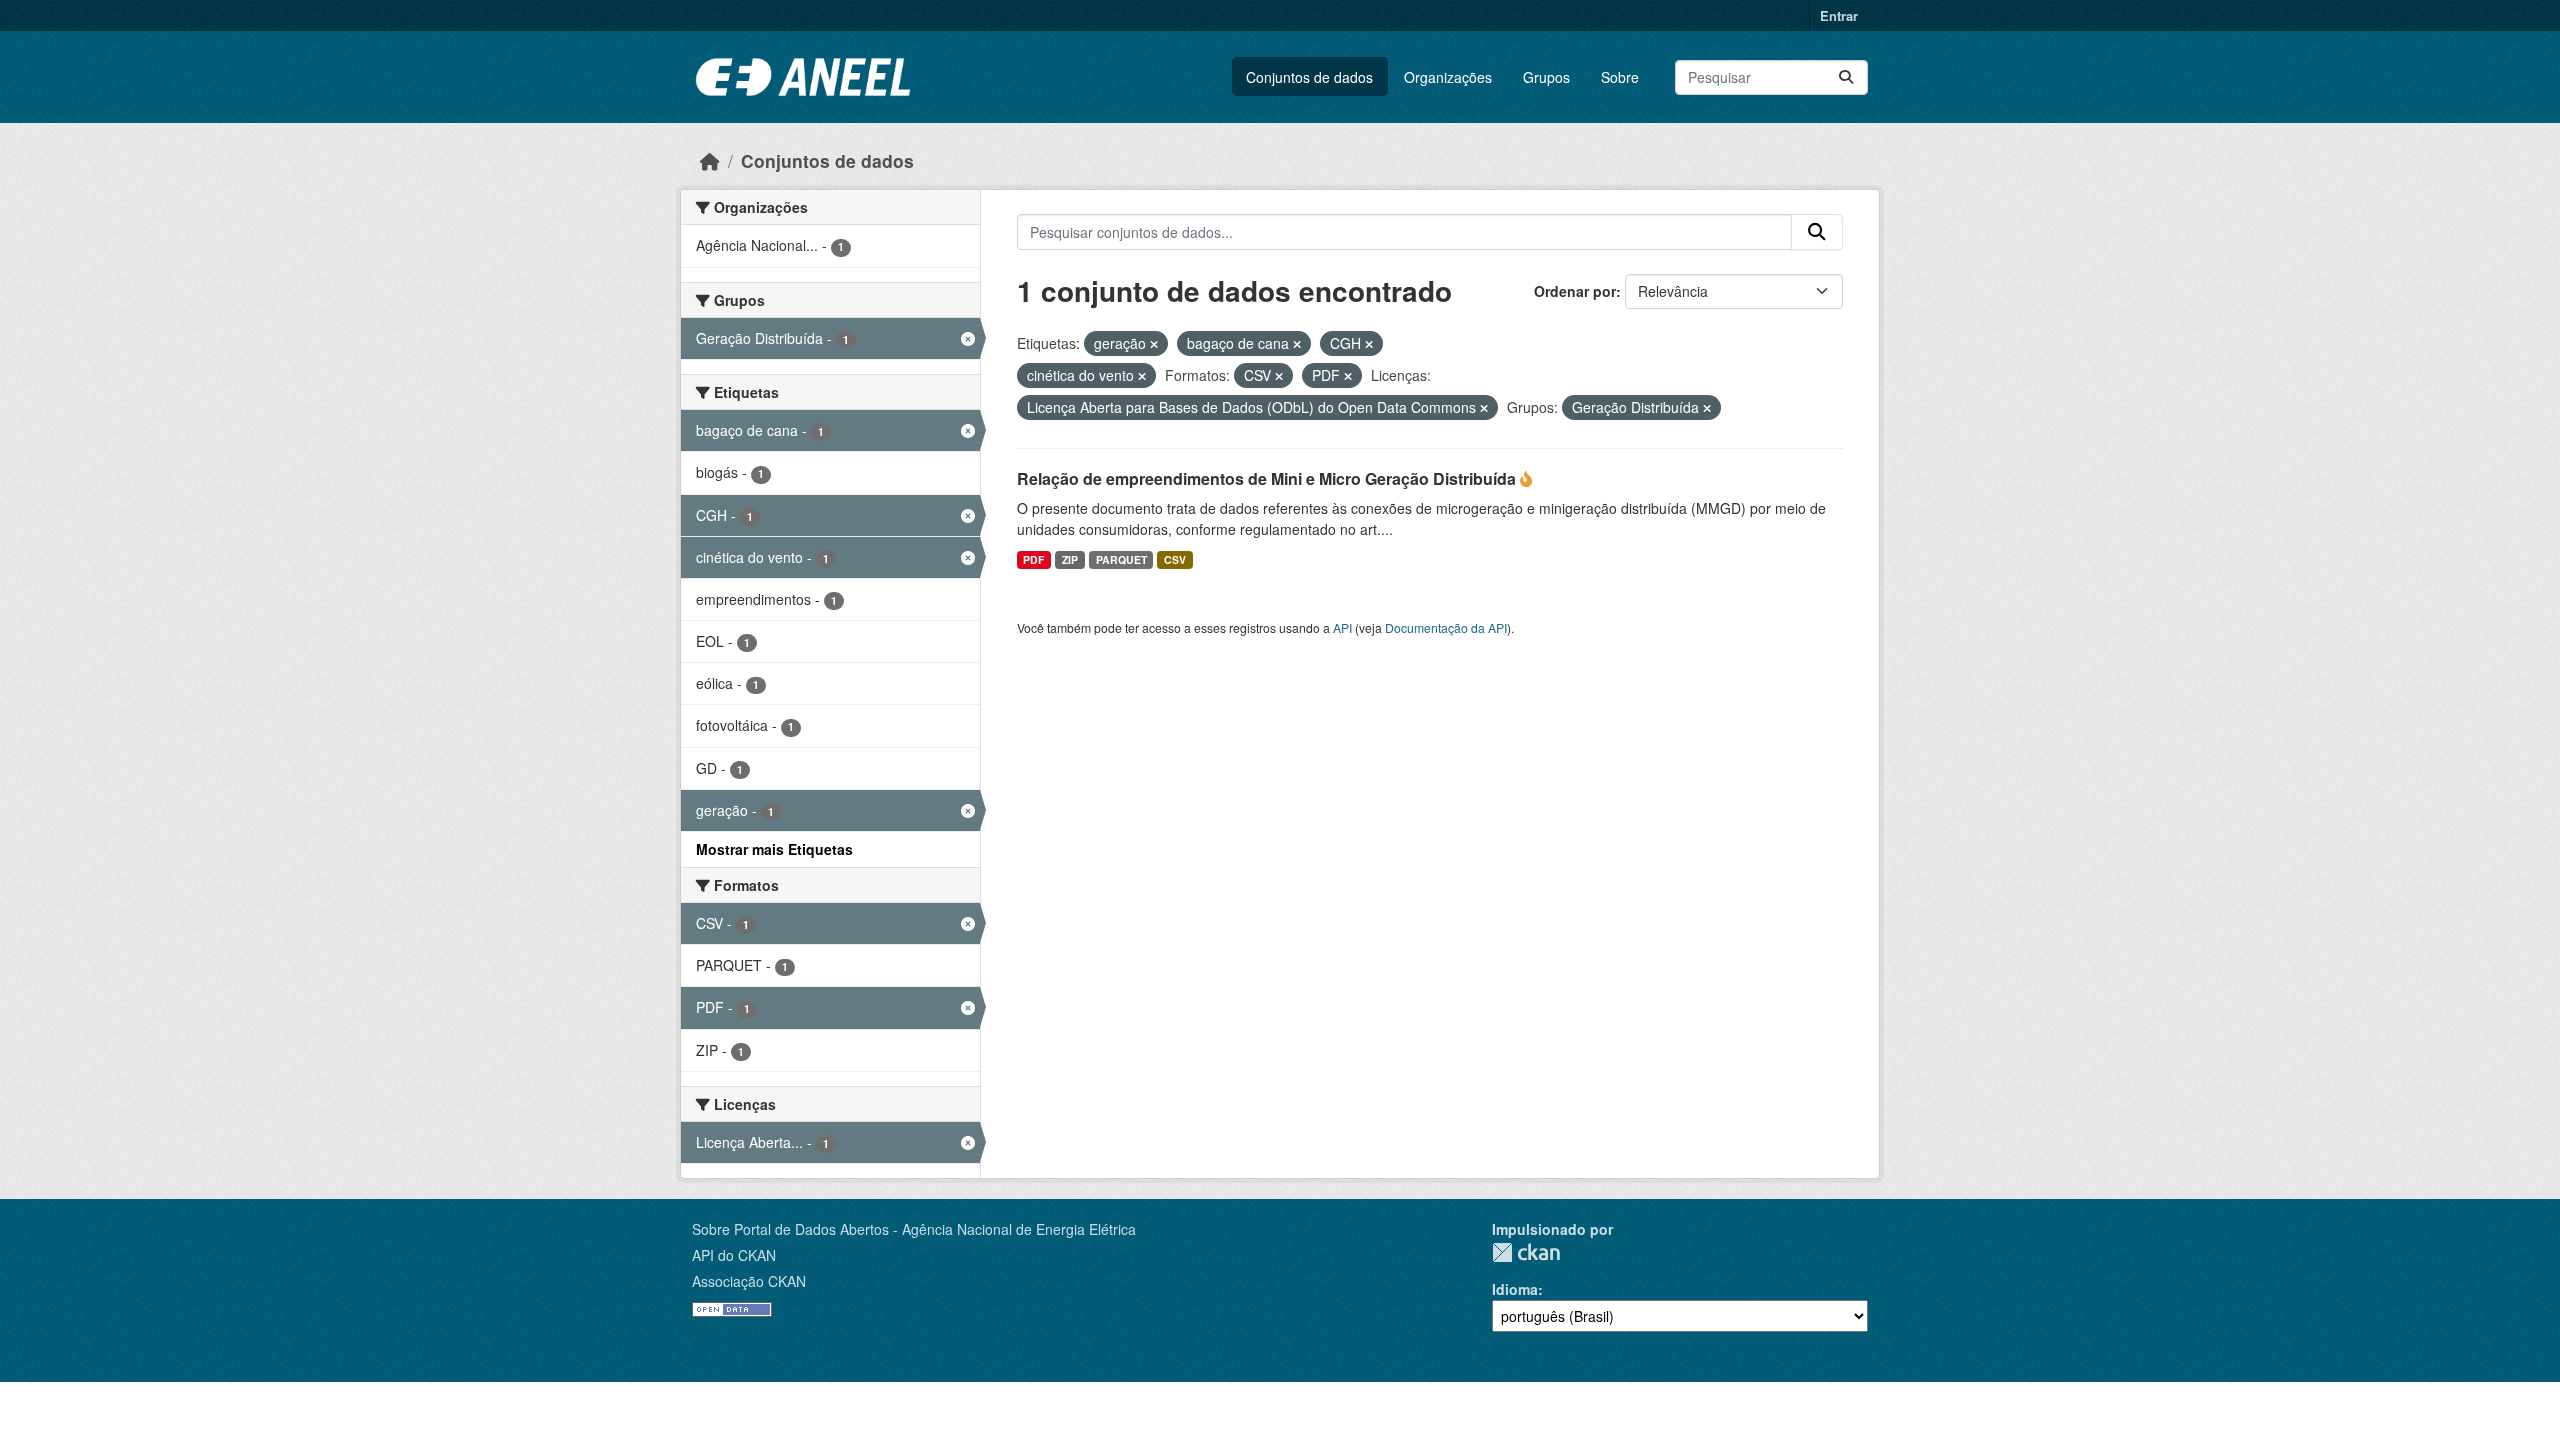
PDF (1033, 559)
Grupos (1546, 77)
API (1342, 627)
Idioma (1515, 1289)
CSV (1175, 559)
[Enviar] (1846, 77)
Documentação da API (1446, 627)
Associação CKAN (749, 1281)
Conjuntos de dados (1309, 77)
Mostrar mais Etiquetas (774, 849)
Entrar (1839, 15)
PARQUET (1121, 559)
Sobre (1620, 77)
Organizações (1448, 77)
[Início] (710, 160)
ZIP (1070, 559)
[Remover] (1154, 344)
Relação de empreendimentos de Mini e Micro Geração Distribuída (1268, 478)
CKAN (1526, 1252)
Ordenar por (1575, 291)
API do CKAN (734, 1255)
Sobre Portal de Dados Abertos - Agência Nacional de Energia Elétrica (914, 1229)
